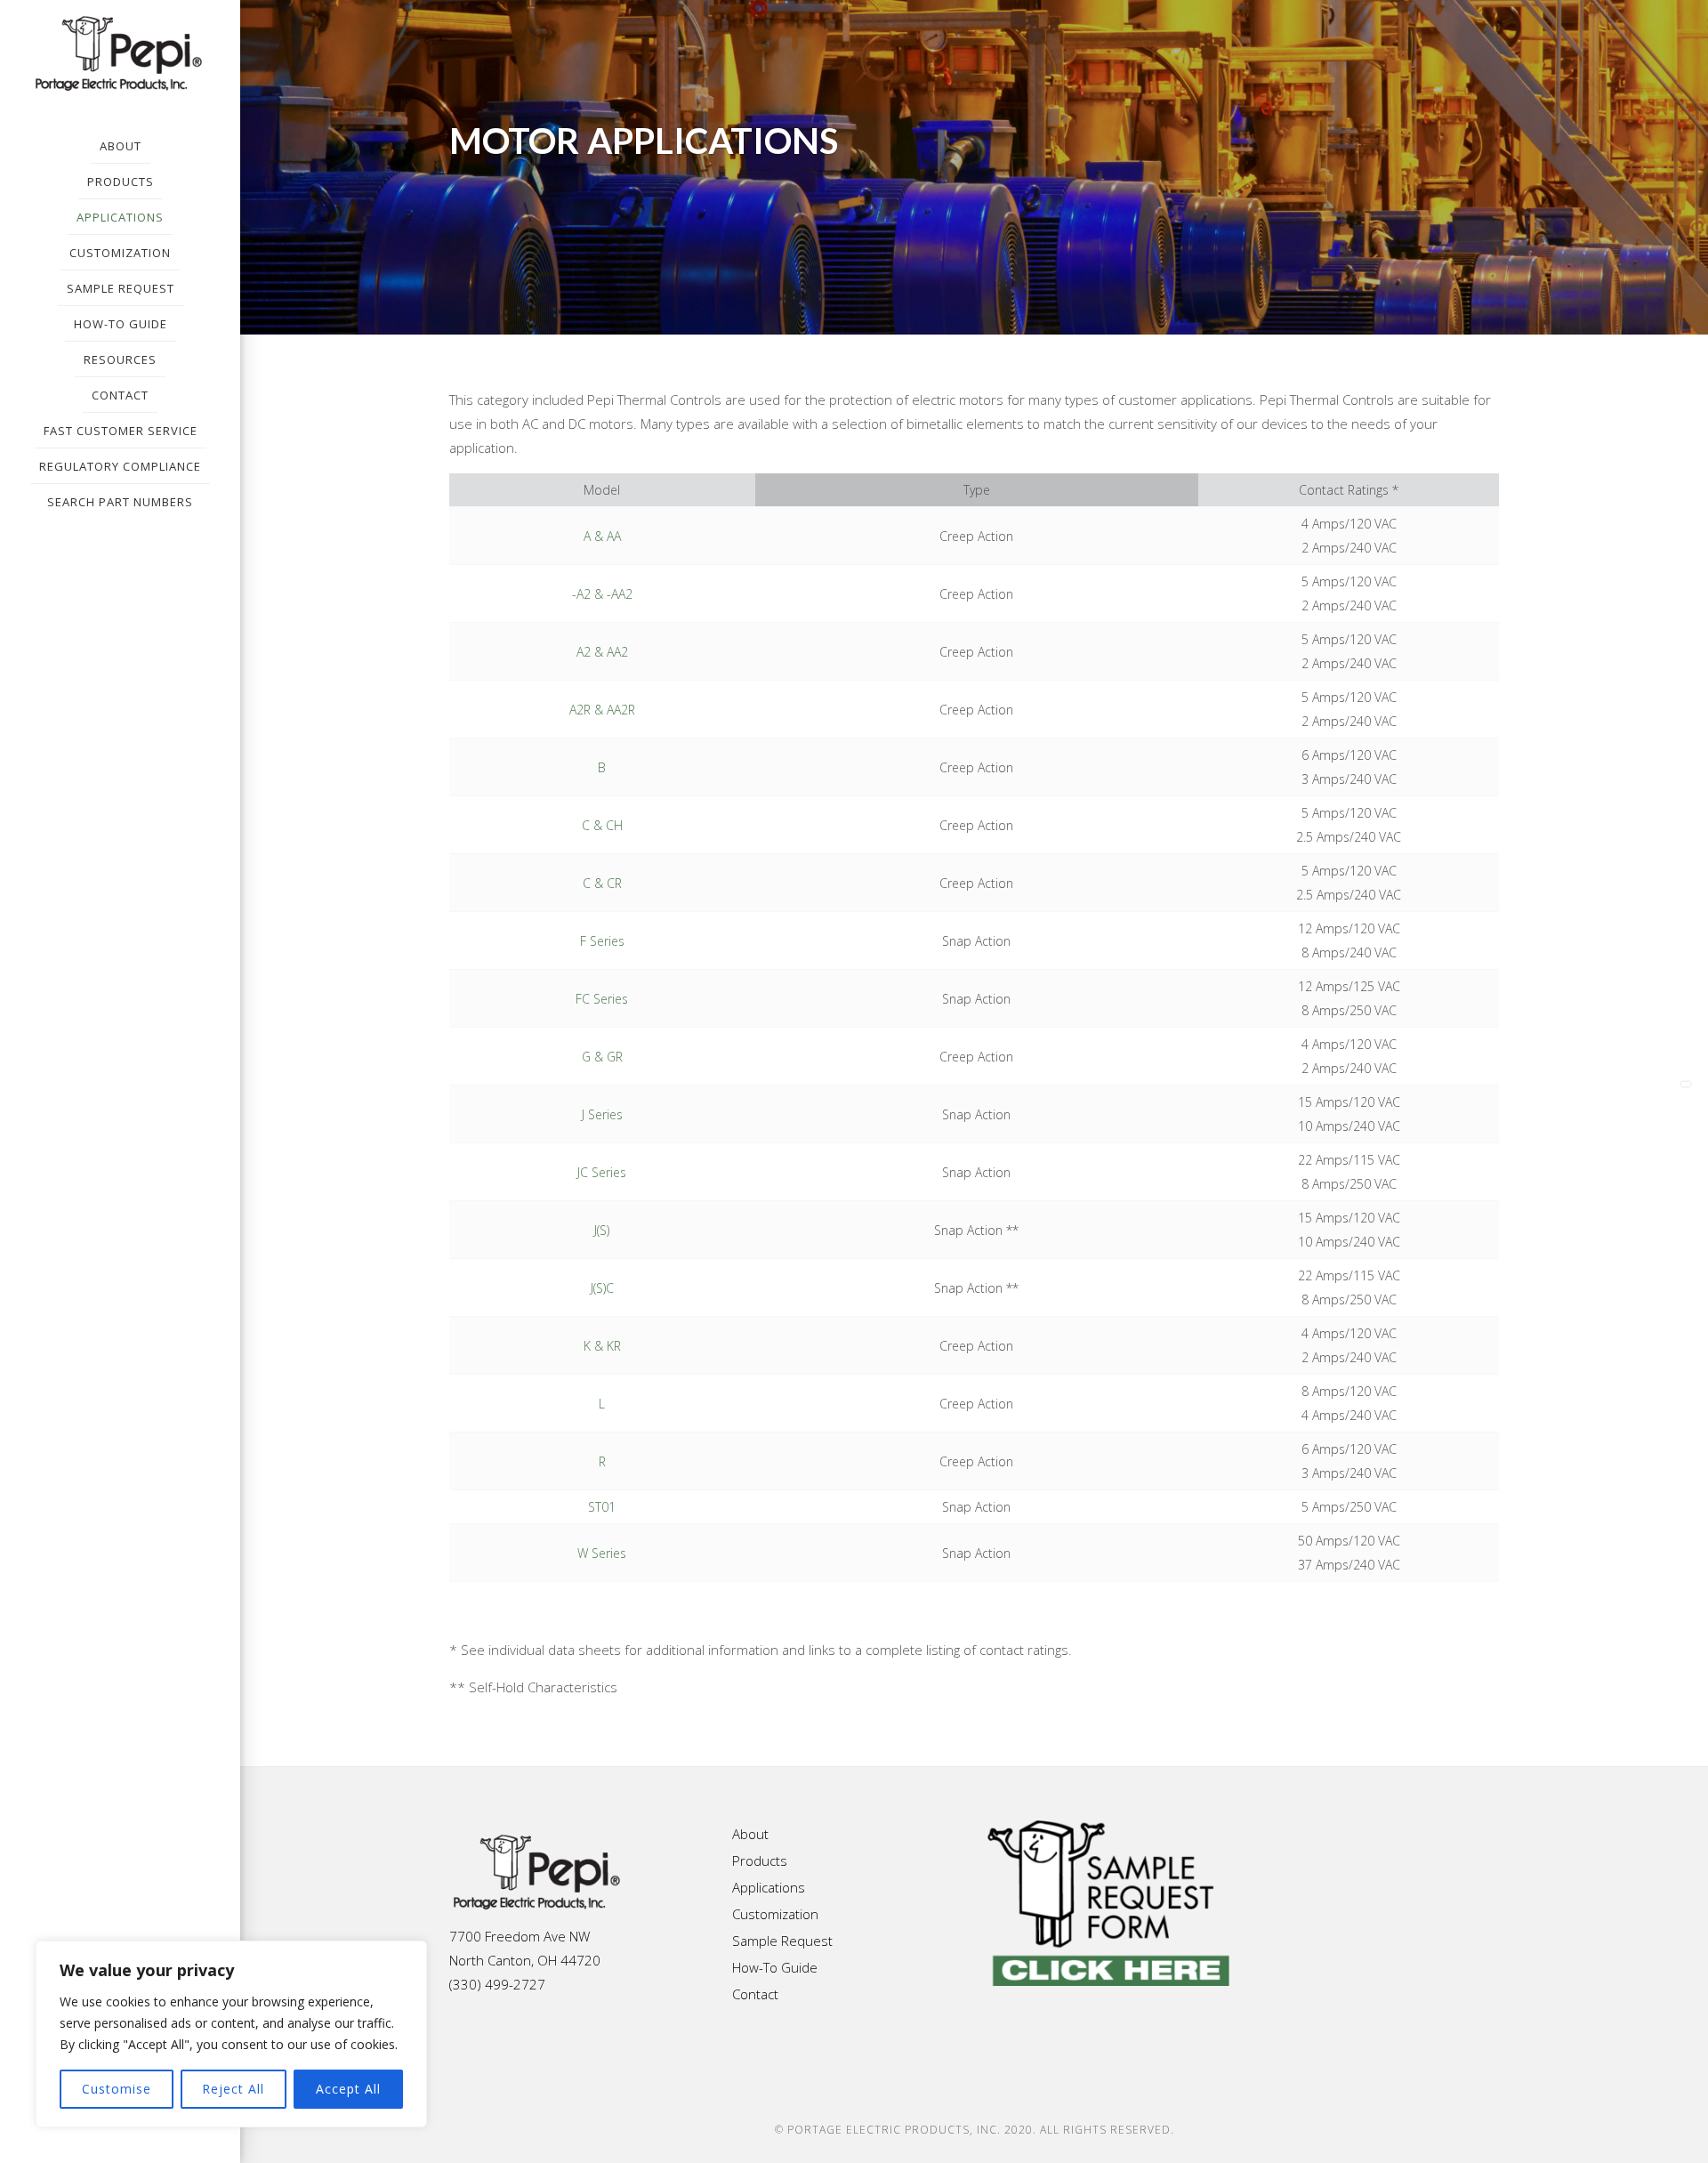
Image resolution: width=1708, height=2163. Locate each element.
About (750, 1834)
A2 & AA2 (602, 652)
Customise (117, 2089)
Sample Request (782, 1941)
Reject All (233, 2089)
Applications (769, 1887)
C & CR (602, 883)
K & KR (602, 1346)
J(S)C (602, 1288)
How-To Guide (775, 1967)
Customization (775, 1914)
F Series (602, 941)
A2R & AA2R (602, 710)
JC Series (602, 1172)
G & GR (602, 1057)
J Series (602, 1114)
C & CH (602, 825)
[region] (231, 2034)
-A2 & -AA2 (602, 594)
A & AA (602, 536)
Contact (755, 1994)
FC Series (602, 999)
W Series (602, 1553)
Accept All (348, 2089)
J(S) (602, 1230)
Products (760, 1860)
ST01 (602, 1507)
